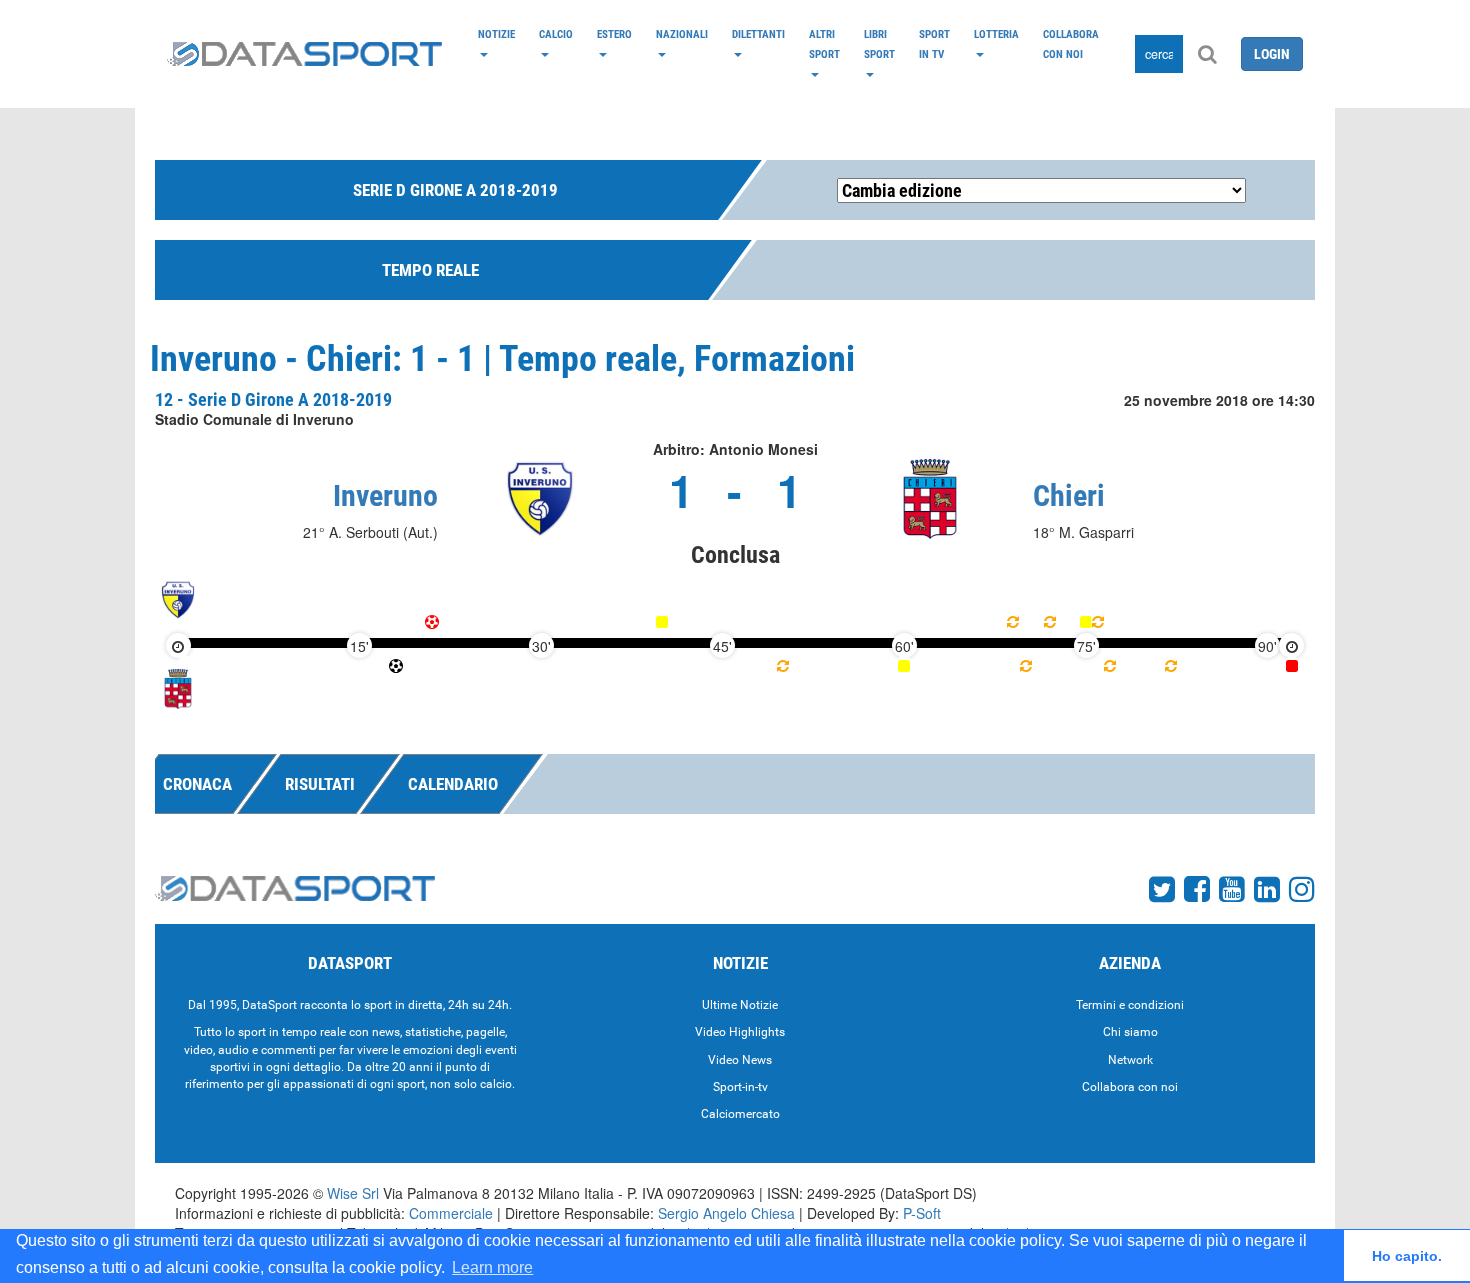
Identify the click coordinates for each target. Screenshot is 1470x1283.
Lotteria (996, 34)
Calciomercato (740, 1114)
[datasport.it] (304, 54)
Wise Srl (353, 1193)
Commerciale (451, 1213)
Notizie (496, 34)
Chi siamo (1130, 1032)
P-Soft (922, 1213)
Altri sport (824, 44)
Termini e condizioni (1130, 1005)
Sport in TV (934, 44)
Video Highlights (740, 1032)
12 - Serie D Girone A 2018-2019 (273, 399)
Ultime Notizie (740, 1005)
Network (1130, 1060)
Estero (614, 34)
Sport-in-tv (740, 1087)
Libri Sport (879, 44)
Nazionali (682, 34)
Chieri (1069, 495)
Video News (740, 1060)
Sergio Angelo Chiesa (726, 1213)
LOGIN (1272, 54)
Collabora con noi (1071, 44)
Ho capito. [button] (1407, 1256)
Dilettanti (758, 34)
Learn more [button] (492, 1267)
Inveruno (385, 495)
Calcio (556, 34)
